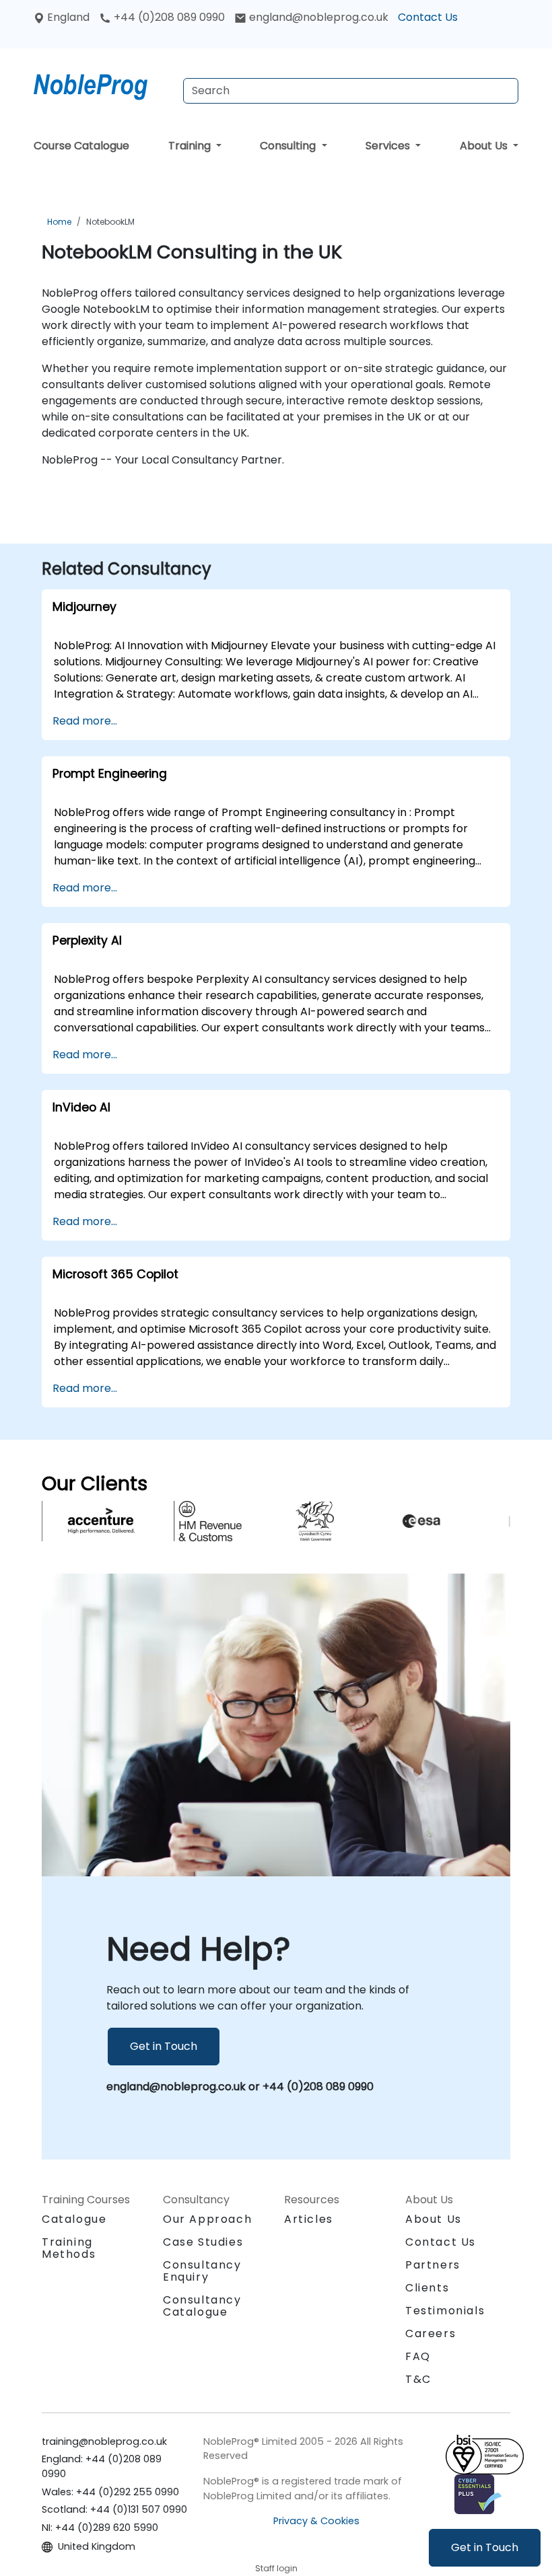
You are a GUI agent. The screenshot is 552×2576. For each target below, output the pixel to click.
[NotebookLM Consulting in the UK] (103, 84)
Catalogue (74, 2219)
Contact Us (428, 17)
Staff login (276, 2568)
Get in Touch (485, 2547)
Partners (433, 2265)
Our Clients (95, 1483)
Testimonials (445, 2311)
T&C (418, 2379)
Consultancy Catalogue (202, 2306)
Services (389, 146)
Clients (427, 2288)
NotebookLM (110, 222)
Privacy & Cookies (316, 2521)
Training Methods (69, 2248)
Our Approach (207, 2219)
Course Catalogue (81, 146)
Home (59, 222)
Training (191, 146)
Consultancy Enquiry (202, 2271)
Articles (309, 2219)
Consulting (289, 146)
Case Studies (203, 2242)
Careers (430, 2333)
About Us (485, 146)
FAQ (418, 2356)
